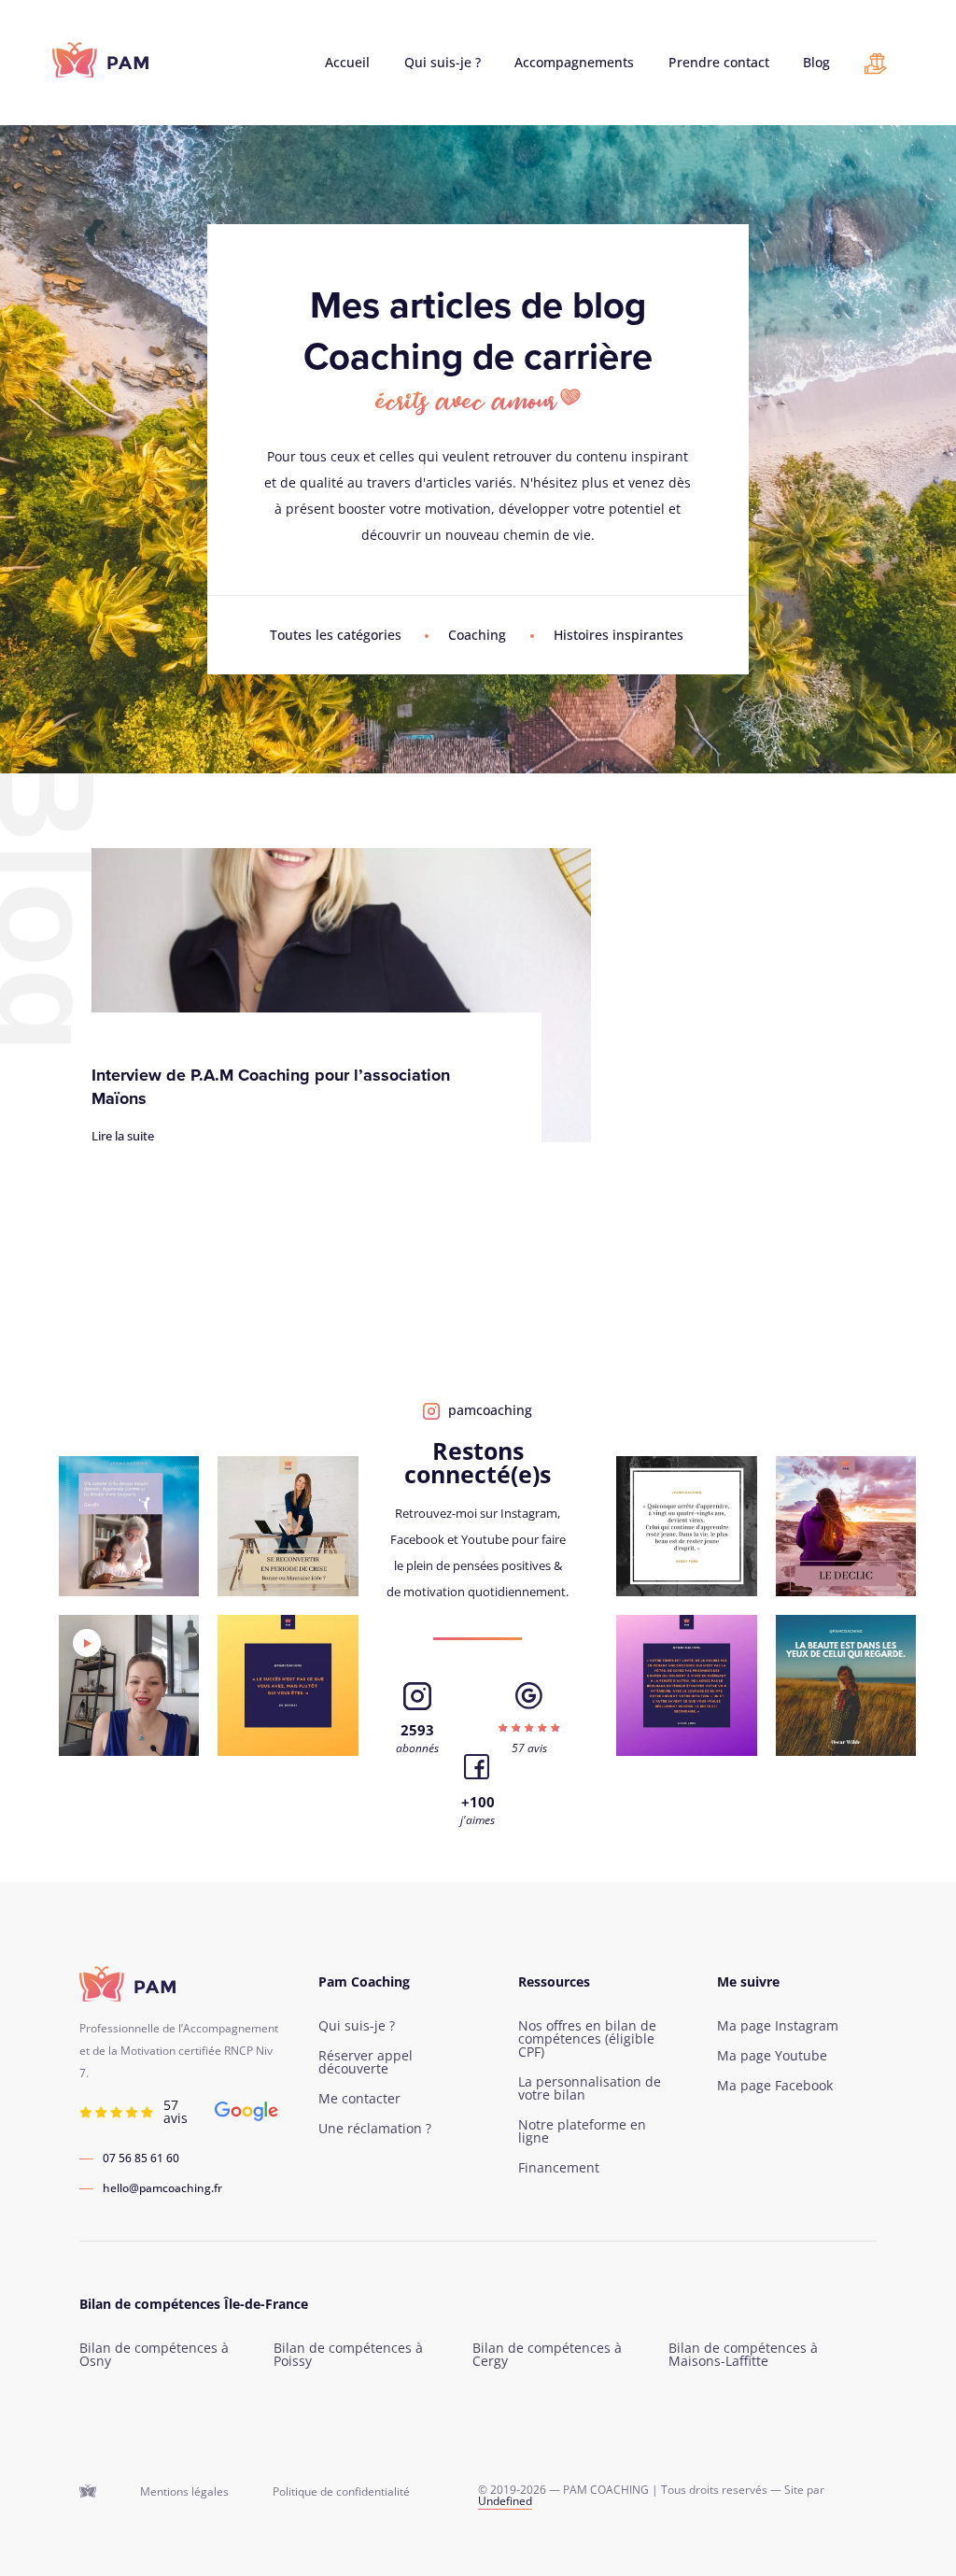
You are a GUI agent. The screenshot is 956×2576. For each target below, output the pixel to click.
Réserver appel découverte (366, 2062)
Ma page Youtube (772, 2056)
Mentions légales (184, 2492)
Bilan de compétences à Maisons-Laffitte (743, 2355)
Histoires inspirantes (619, 635)
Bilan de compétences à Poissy (348, 2355)
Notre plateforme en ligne (582, 2131)
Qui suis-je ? (443, 63)
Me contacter (359, 2099)
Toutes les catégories (336, 635)
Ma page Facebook (775, 2086)
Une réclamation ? (375, 2129)
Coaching (477, 635)
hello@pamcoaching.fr (162, 2188)
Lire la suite (123, 1136)
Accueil (347, 63)
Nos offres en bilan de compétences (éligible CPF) (587, 2039)
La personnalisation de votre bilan (590, 2088)
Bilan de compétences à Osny (154, 2355)
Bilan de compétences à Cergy (547, 2355)
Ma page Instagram (778, 2026)
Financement (559, 2168)
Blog (816, 63)
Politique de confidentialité (341, 2492)
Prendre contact (719, 63)
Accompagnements (574, 63)
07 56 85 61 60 (141, 2158)
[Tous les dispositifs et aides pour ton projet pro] (876, 68)
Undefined (505, 2501)
